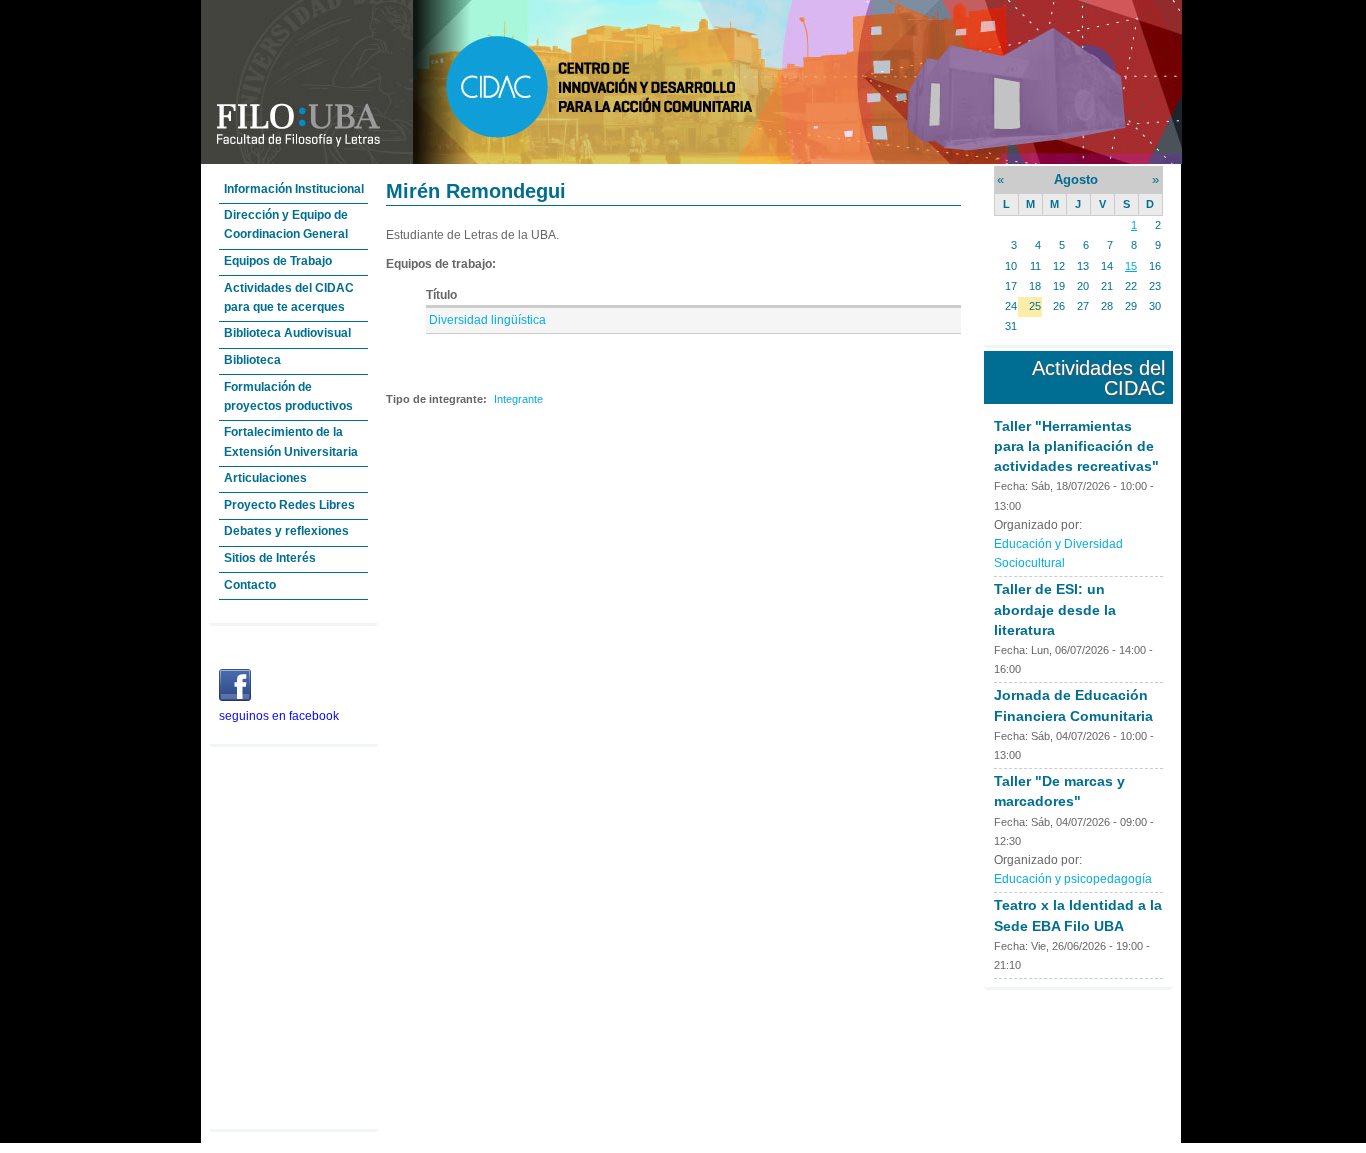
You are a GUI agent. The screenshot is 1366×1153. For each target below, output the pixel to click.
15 (1131, 266)
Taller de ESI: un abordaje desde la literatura (1055, 609)
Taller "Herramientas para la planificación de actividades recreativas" (1076, 446)
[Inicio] (691, 160)
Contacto (250, 585)
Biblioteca (252, 360)
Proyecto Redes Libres (289, 505)
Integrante (518, 399)
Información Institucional (294, 189)
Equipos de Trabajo (278, 261)
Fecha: (1012, 486)
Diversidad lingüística (487, 320)
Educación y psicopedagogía (1073, 879)
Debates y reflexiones (286, 531)
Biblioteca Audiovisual (287, 333)
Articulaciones (265, 478)
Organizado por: (1038, 525)
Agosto (1076, 179)
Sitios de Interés (270, 558)
